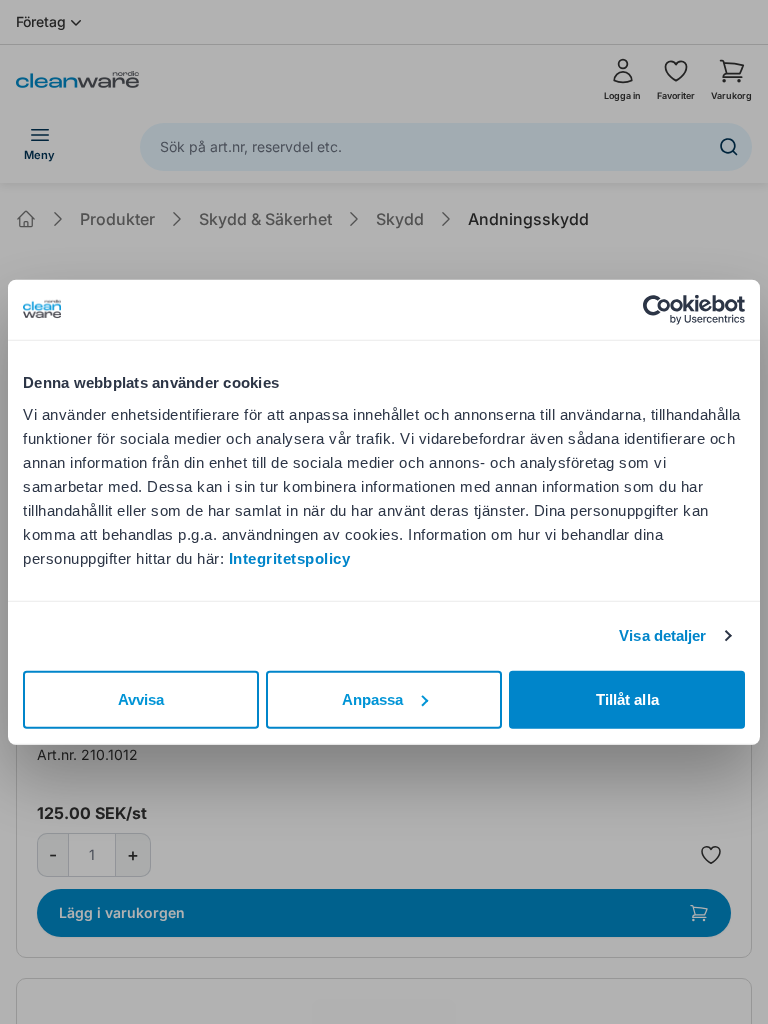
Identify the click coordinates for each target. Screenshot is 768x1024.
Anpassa (373, 698)
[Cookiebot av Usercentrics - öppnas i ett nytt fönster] (657, 310)
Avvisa (141, 698)
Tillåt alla (627, 698)
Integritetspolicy (290, 557)
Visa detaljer (662, 635)
